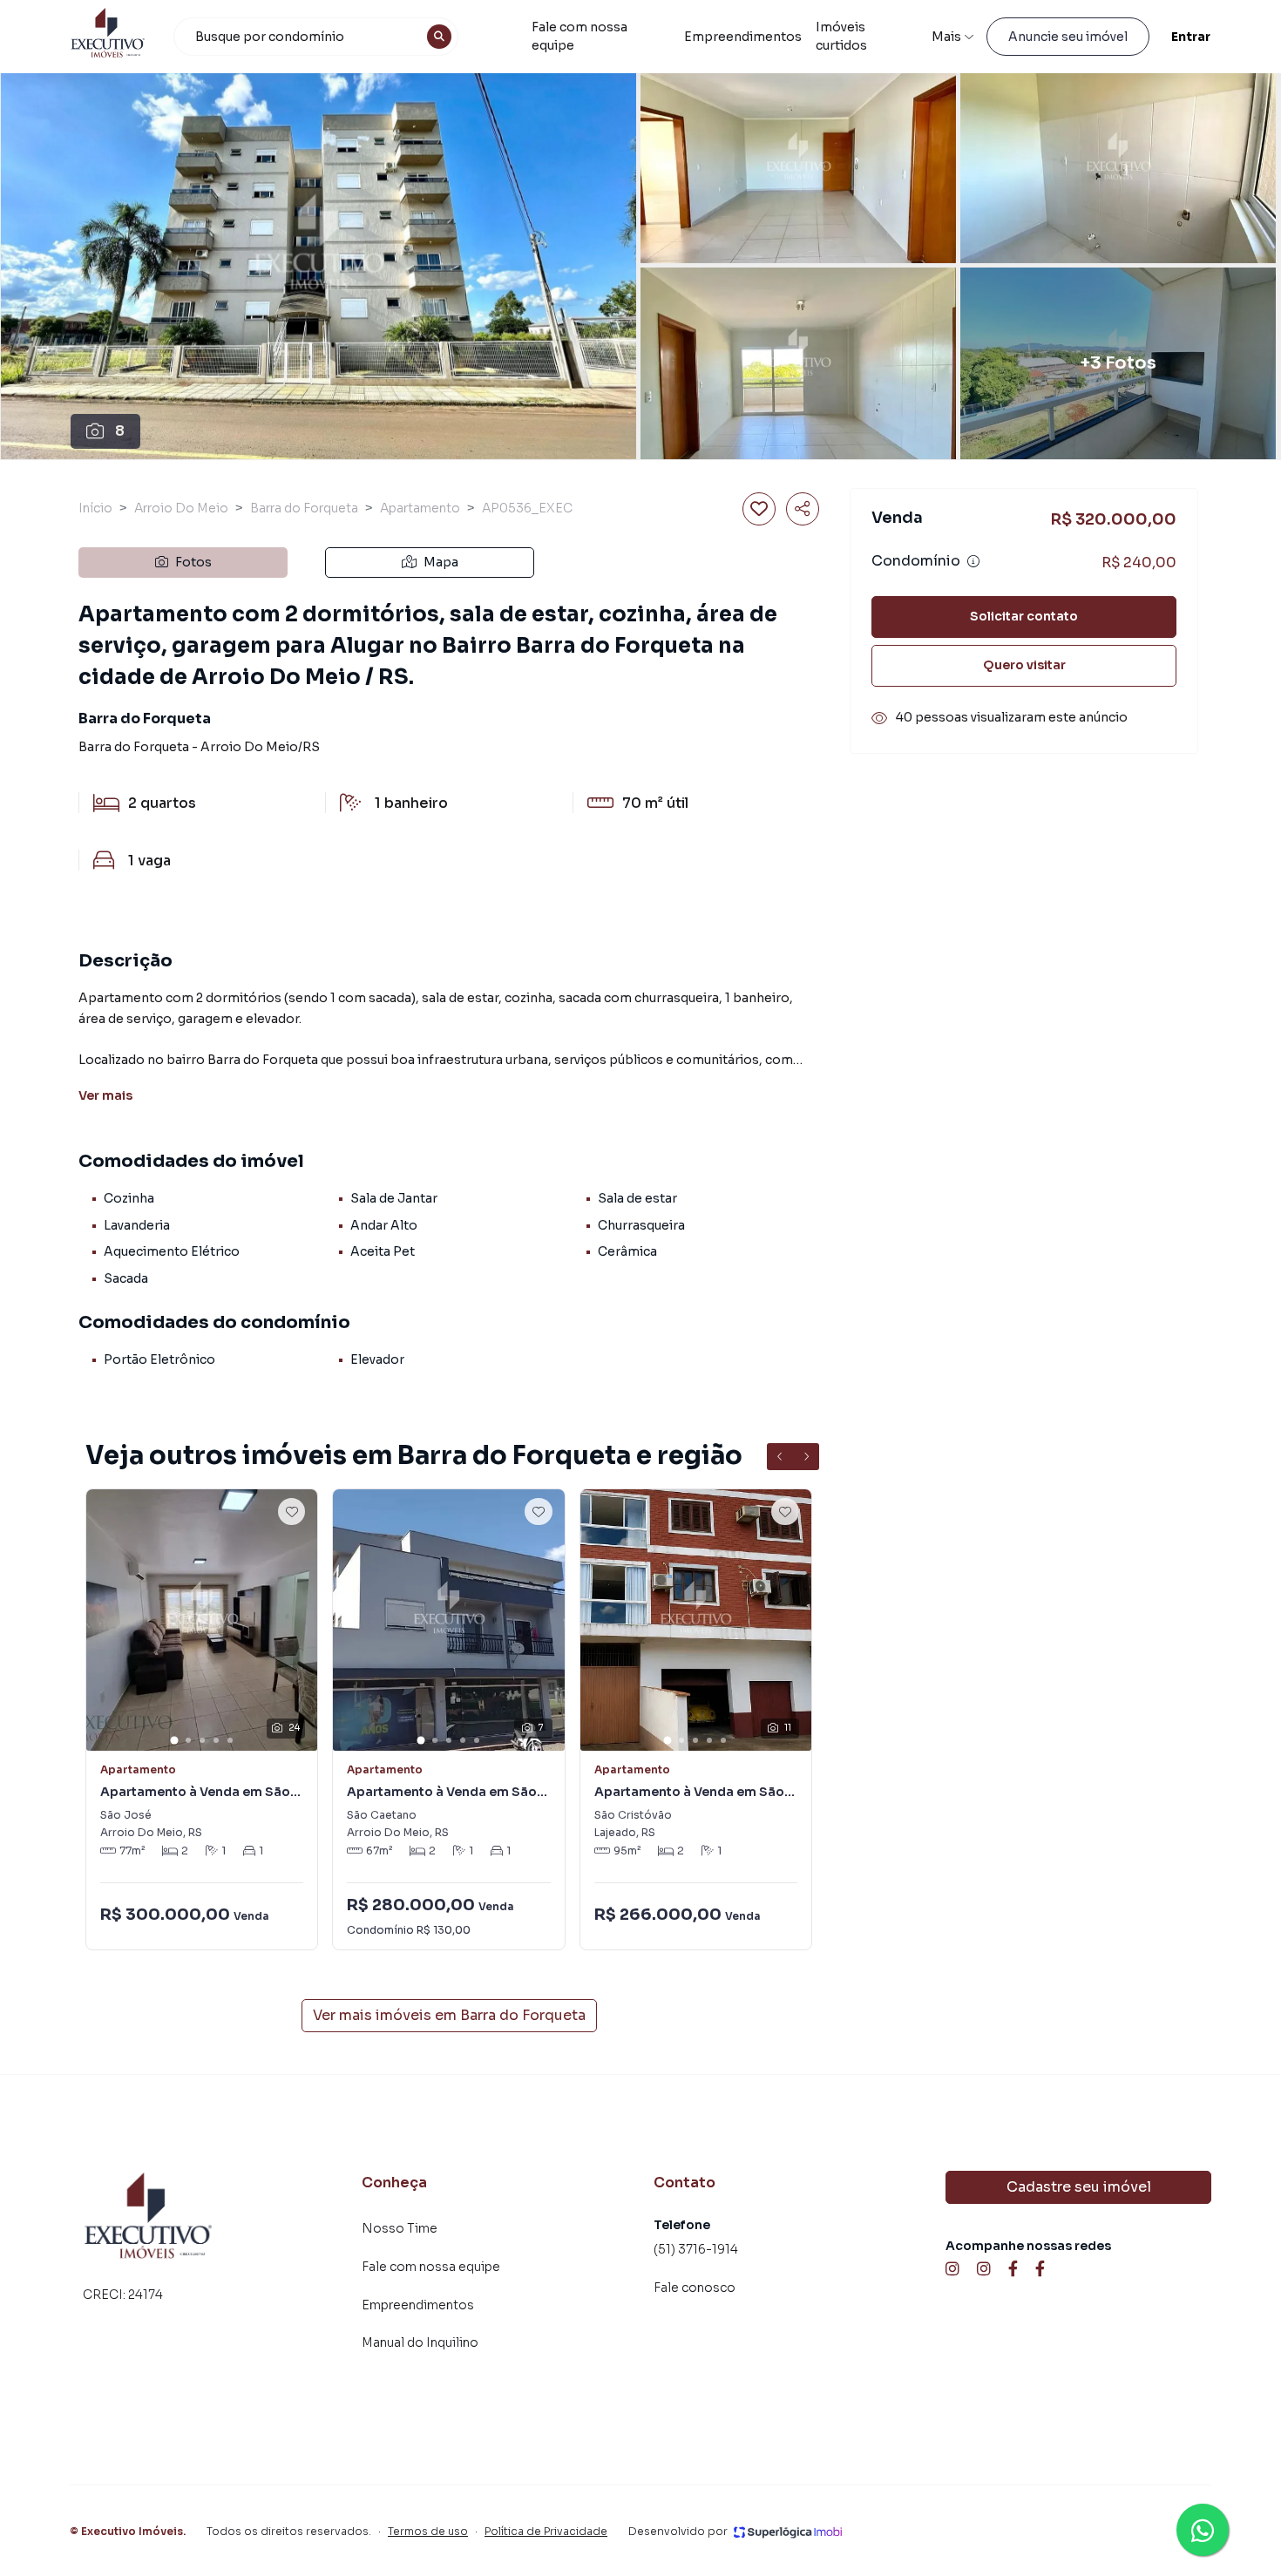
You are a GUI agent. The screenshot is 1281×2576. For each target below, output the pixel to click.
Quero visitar (1024, 665)
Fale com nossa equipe (579, 36)
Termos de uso (428, 2531)
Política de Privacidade (546, 2531)
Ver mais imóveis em (449, 2015)
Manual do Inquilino (420, 2342)
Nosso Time (400, 2228)
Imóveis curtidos (841, 36)
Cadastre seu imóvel (1079, 2187)
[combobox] (316, 37)
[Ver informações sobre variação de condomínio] (973, 561)
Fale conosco (695, 2288)
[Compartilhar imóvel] (803, 509)
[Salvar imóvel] (759, 509)
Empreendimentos (743, 37)
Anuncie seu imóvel (1068, 37)
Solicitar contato (1024, 616)
